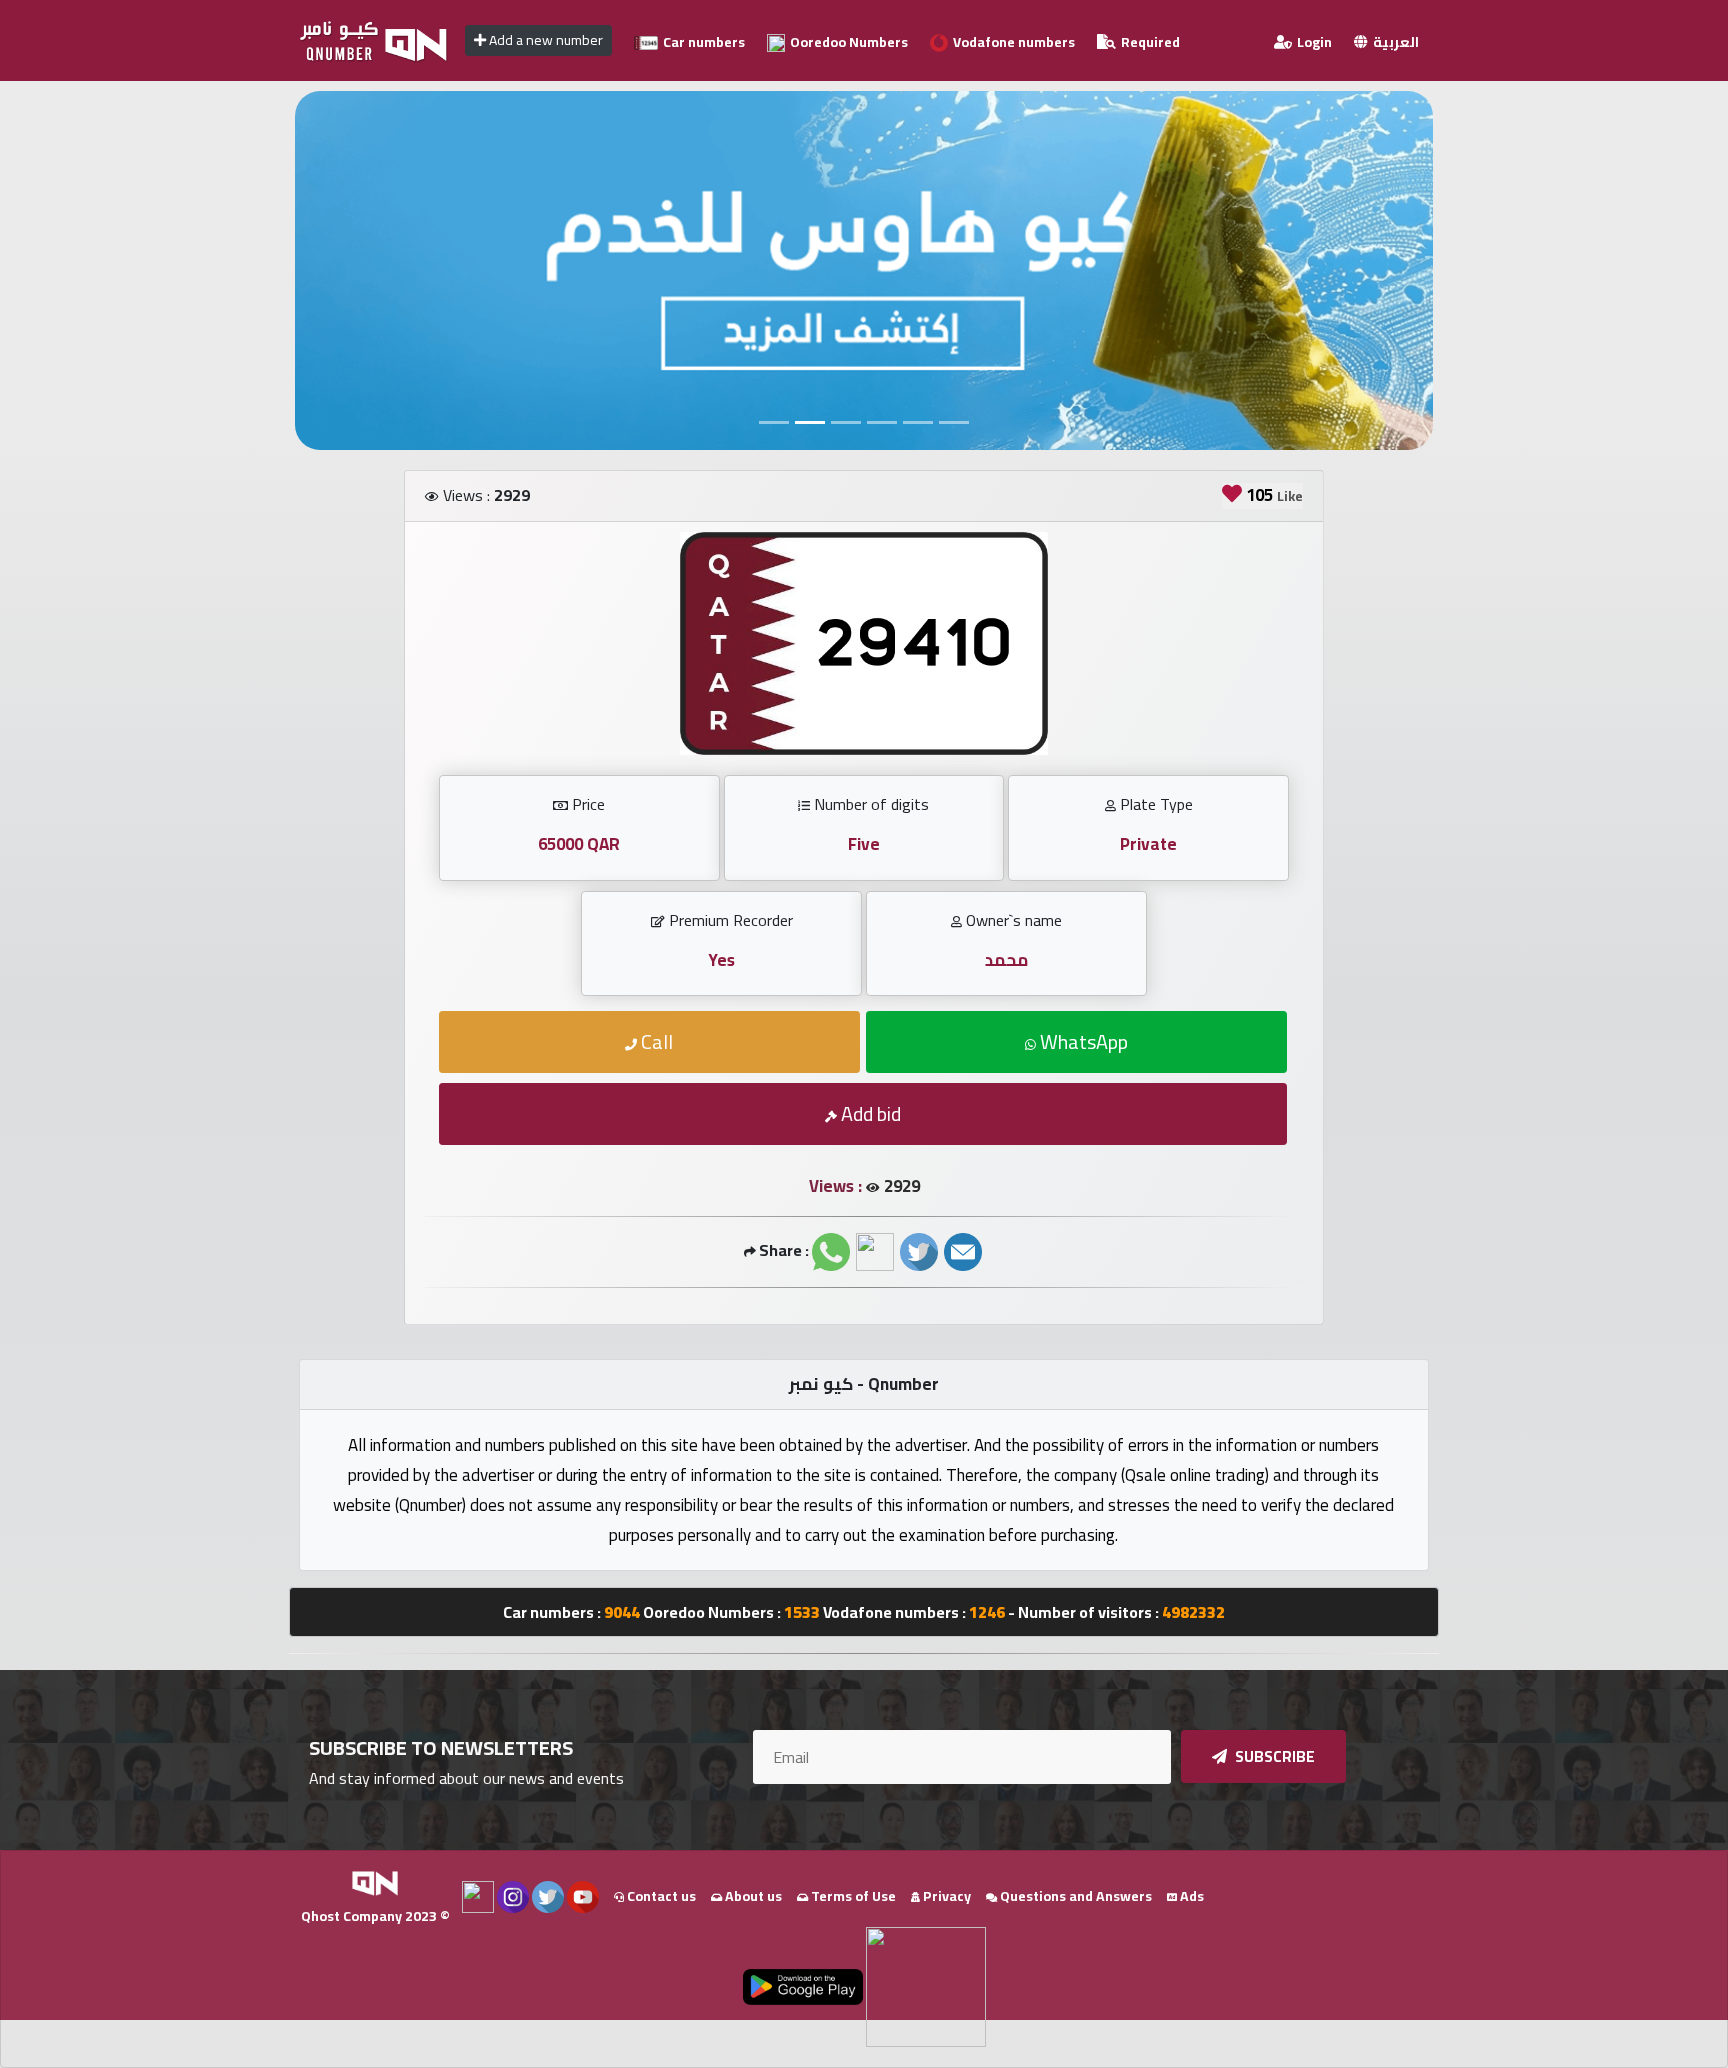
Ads (1190, 1896)
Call (655, 1041)
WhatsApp (1082, 1041)
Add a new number (544, 40)
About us (752, 1896)
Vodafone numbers (1012, 42)
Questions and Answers (1074, 1896)
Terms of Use (852, 1896)
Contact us (660, 1896)
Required (1149, 42)
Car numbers (702, 42)
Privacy (945, 1896)
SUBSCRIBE (1273, 1756)
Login (1313, 42)
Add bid (869, 1113)
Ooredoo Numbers (847, 42)
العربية (1394, 42)
